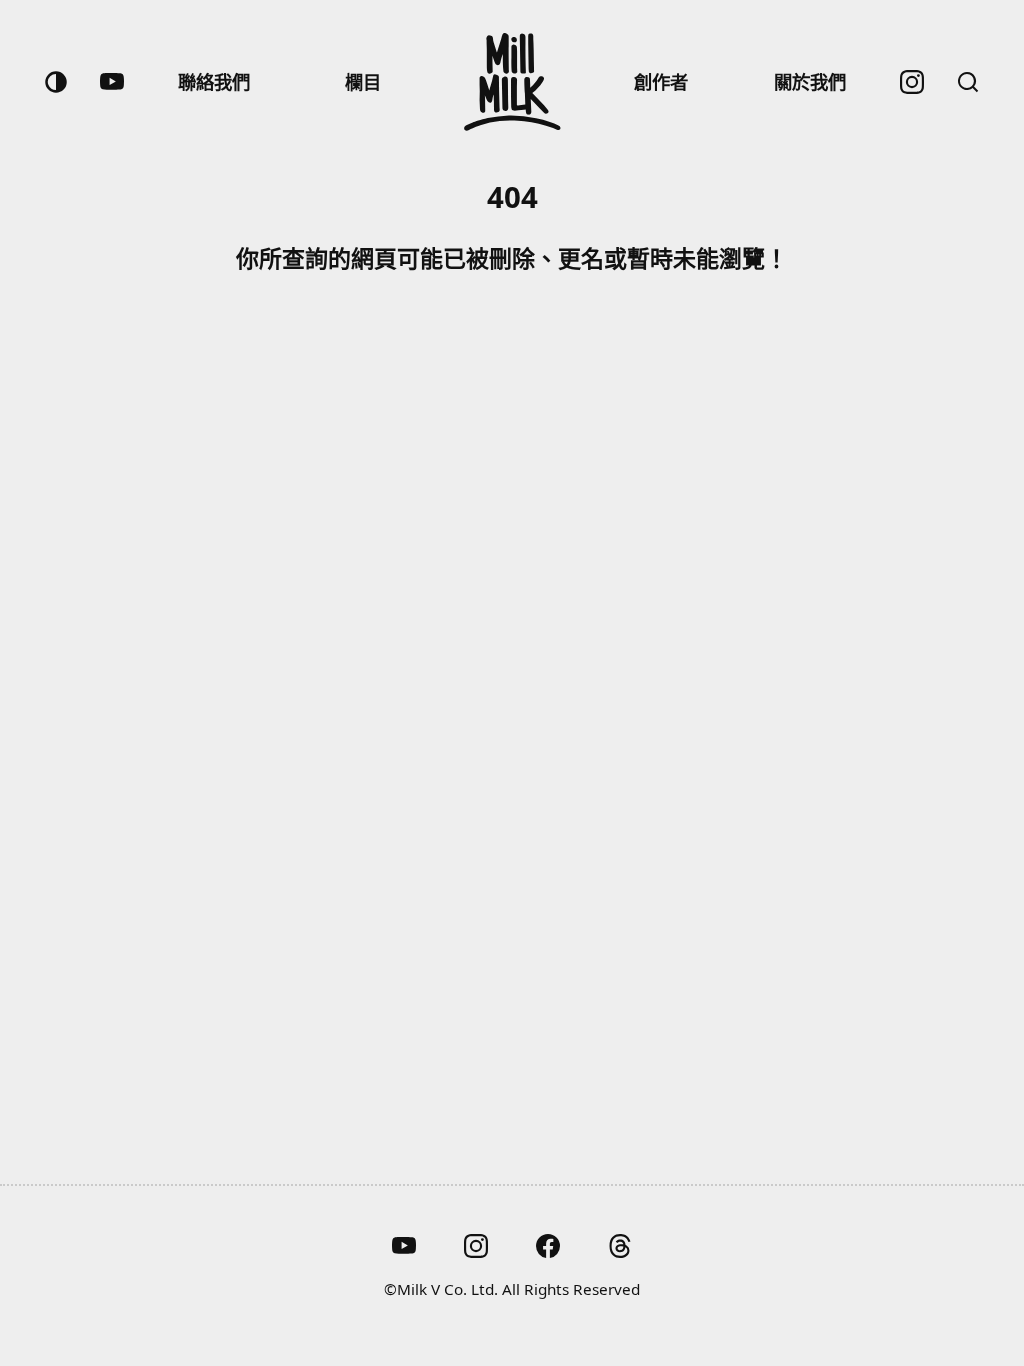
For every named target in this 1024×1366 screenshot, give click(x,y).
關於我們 (810, 81)
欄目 (363, 81)
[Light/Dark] (56, 82)
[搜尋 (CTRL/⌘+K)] (968, 82)
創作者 (661, 81)
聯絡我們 (214, 81)
